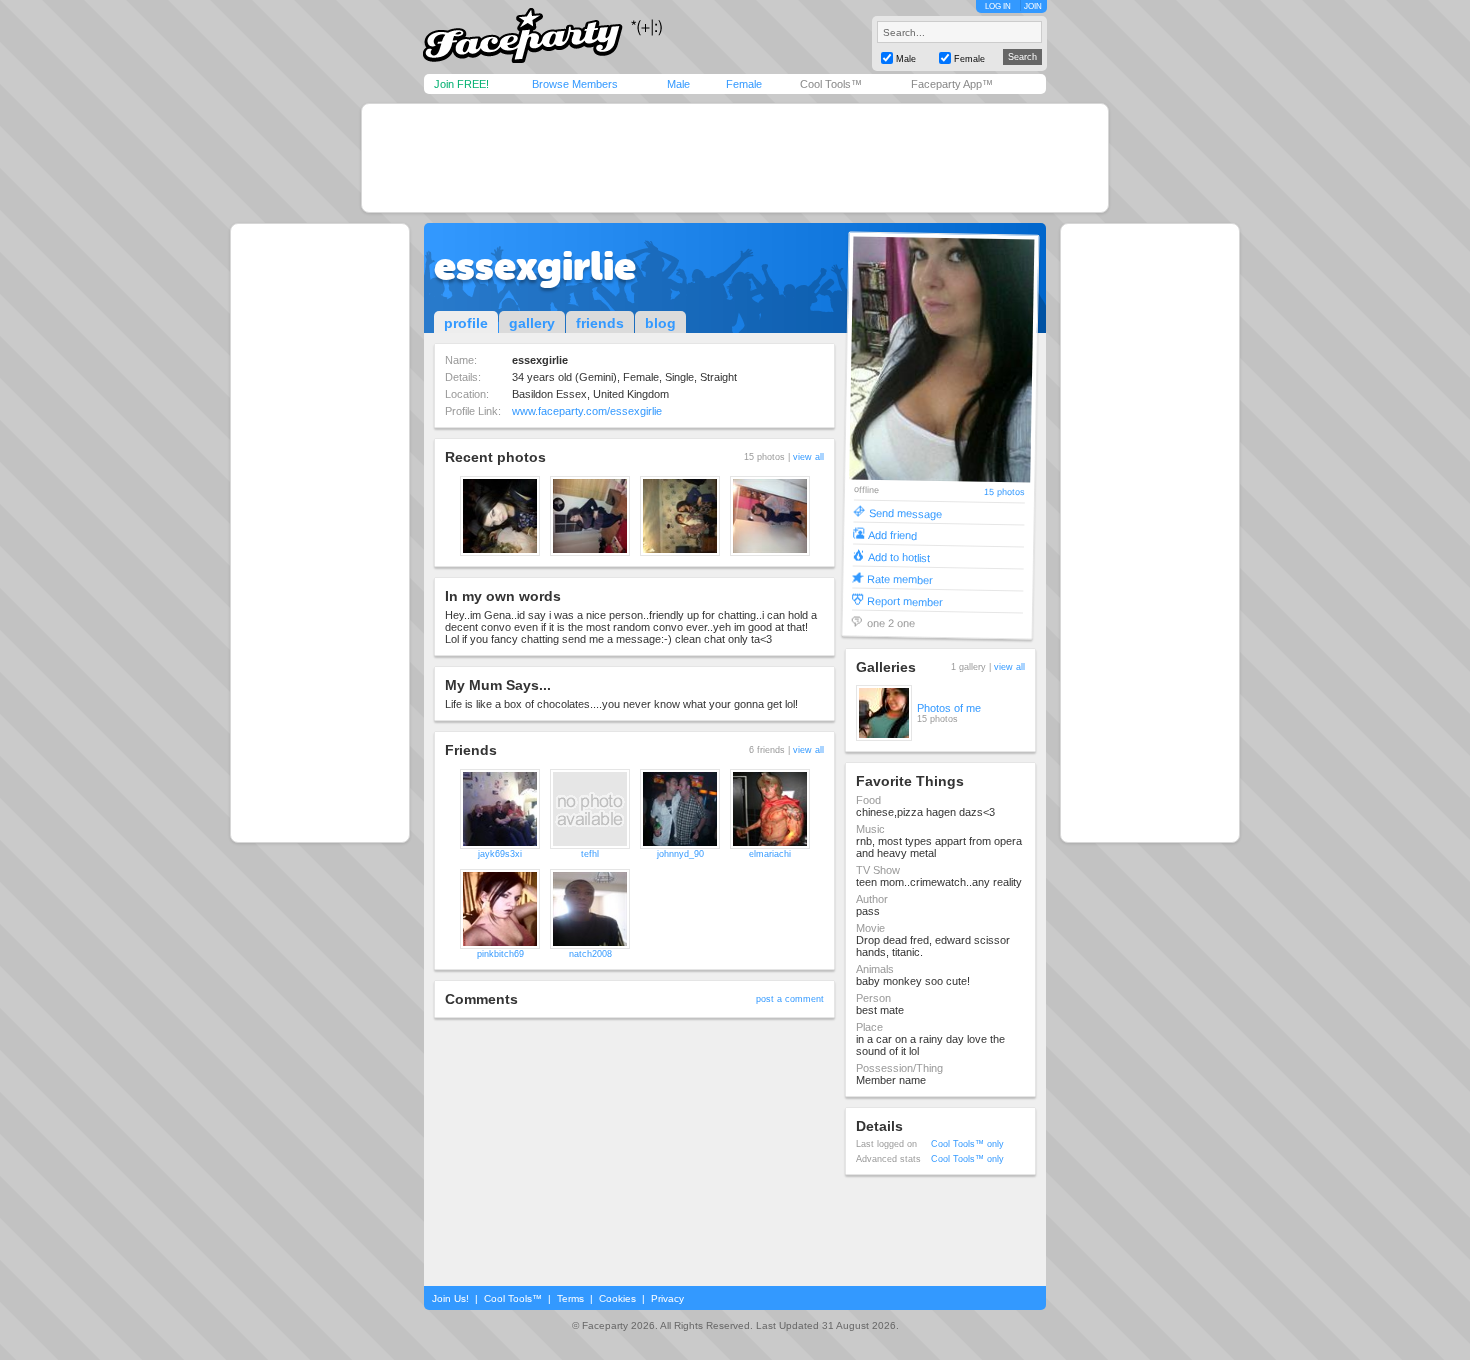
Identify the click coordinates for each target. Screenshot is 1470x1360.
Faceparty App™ (952, 84)
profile (466, 323)
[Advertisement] (735, 158)
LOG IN (998, 6)
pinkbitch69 (500, 954)
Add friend (892, 534)
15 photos (1004, 492)
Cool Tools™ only (967, 1144)
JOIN (1033, 6)
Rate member (900, 578)
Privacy (667, 1298)
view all (808, 457)
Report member (905, 600)
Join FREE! (461, 84)
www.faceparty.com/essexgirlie (587, 411)
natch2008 (590, 954)
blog (660, 323)
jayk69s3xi (500, 854)
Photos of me (949, 708)
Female (744, 84)
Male (678, 84)
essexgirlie (535, 266)
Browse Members (575, 84)
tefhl (590, 854)
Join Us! (450, 1298)
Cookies (617, 1298)
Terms (570, 1298)
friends (600, 323)
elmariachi (770, 854)
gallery (532, 323)
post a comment (790, 999)
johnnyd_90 (680, 854)
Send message (905, 512)
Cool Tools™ (831, 84)
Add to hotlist (899, 556)
